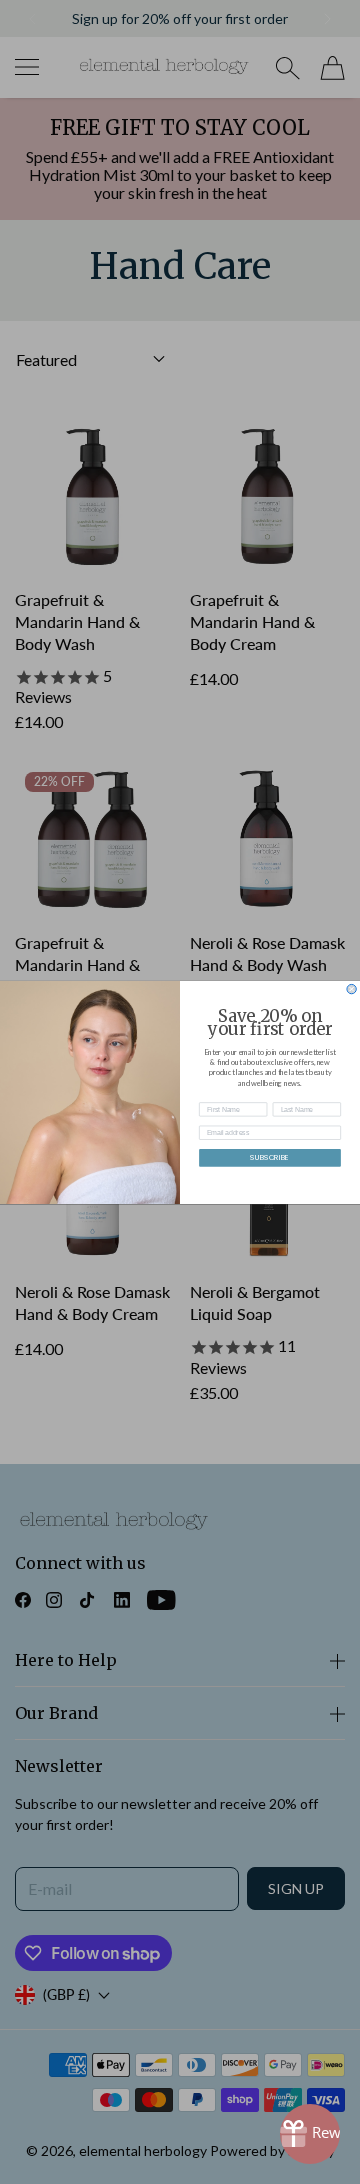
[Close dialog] (351, 988)
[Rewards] (310, 2134)
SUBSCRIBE (269, 1157)
